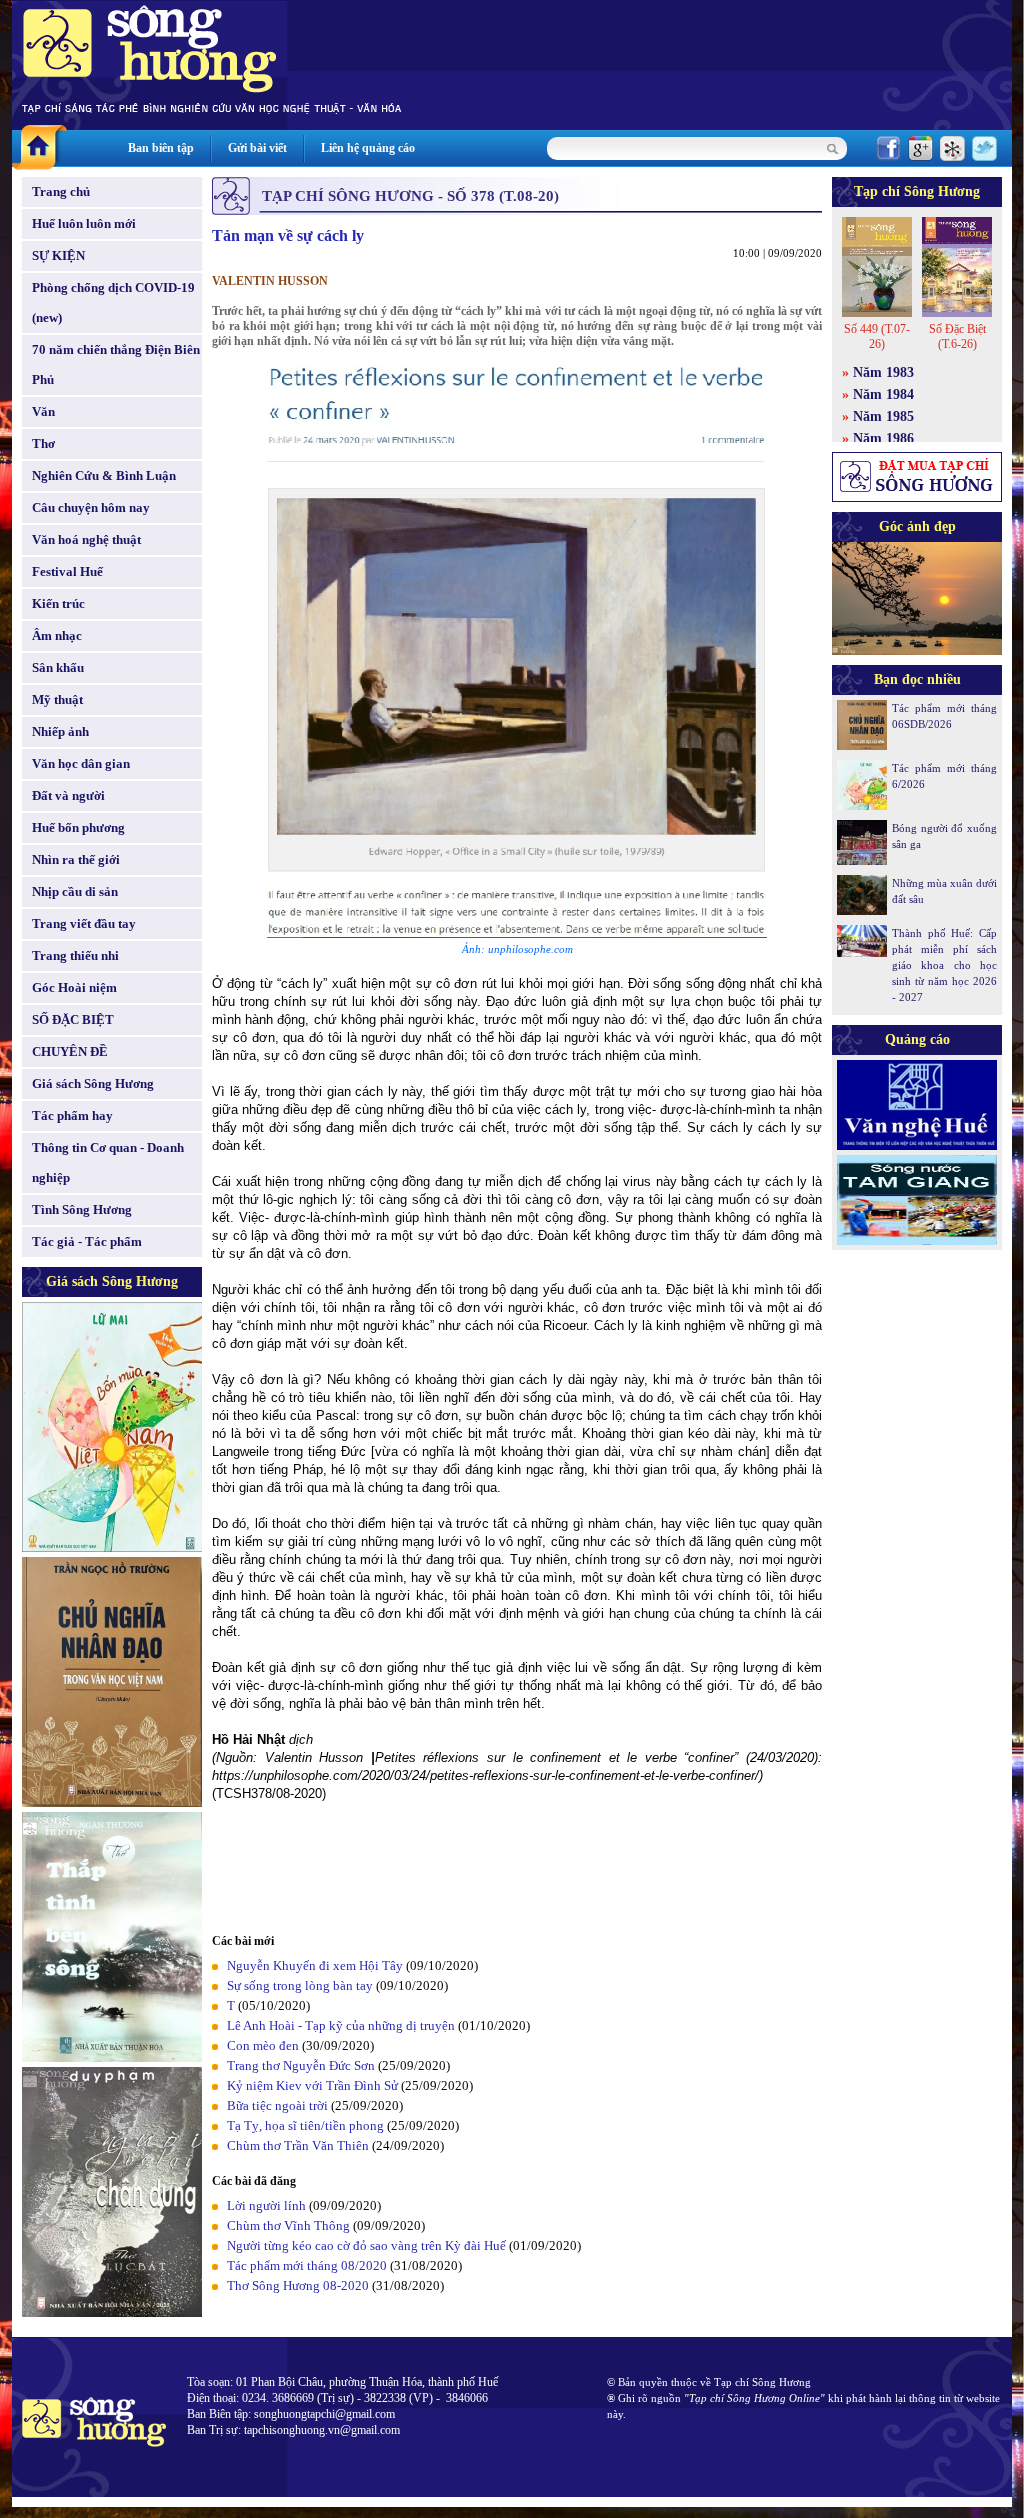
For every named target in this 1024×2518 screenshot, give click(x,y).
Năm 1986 (883, 438)
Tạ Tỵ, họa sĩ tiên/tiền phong (305, 2125)
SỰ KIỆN (58, 255)
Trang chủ (61, 191)
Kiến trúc (58, 603)
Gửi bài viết (257, 148)
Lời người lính (266, 2205)
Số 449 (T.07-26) (877, 336)
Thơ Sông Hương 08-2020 (298, 2285)
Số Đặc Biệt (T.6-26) (957, 336)
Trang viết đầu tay (84, 923)
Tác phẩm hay (72, 1115)
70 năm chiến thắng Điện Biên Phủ (116, 364)
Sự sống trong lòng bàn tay (300, 1985)
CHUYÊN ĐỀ (70, 1051)
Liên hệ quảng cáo (368, 148)
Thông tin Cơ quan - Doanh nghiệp (108, 1162)
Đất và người (68, 795)
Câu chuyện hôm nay (91, 507)
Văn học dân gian (81, 763)
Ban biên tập (161, 148)
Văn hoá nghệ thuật (86, 539)
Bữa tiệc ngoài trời (277, 2105)
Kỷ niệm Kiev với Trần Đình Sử (312, 2085)
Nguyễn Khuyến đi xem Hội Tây (315, 1965)
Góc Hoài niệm (74, 987)
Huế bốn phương (78, 827)
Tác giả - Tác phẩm (87, 1241)
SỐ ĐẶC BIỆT (73, 1019)
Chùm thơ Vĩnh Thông (288, 2225)
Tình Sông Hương (82, 1209)
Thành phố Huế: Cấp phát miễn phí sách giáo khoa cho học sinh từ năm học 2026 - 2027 (944, 965)
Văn (43, 411)
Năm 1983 (883, 372)
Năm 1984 (883, 394)
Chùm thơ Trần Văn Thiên (298, 2145)
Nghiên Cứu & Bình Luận (104, 475)
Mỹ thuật (57, 699)
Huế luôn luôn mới (84, 223)
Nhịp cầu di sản (75, 891)
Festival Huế (67, 571)
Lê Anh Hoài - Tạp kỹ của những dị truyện (341, 2025)
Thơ (43, 443)
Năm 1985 (883, 416)
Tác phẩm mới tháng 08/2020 (307, 2265)
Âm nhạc (57, 635)
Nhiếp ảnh (60, 731)
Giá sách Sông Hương (93, 1083)
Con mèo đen (263, 2045)
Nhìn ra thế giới (76, 859)
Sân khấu (58, 667)
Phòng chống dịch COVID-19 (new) (113, 302)
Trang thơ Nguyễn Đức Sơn (301, 2065)
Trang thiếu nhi (75, 955)
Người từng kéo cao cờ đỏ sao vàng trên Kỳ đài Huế (366, 2245)
